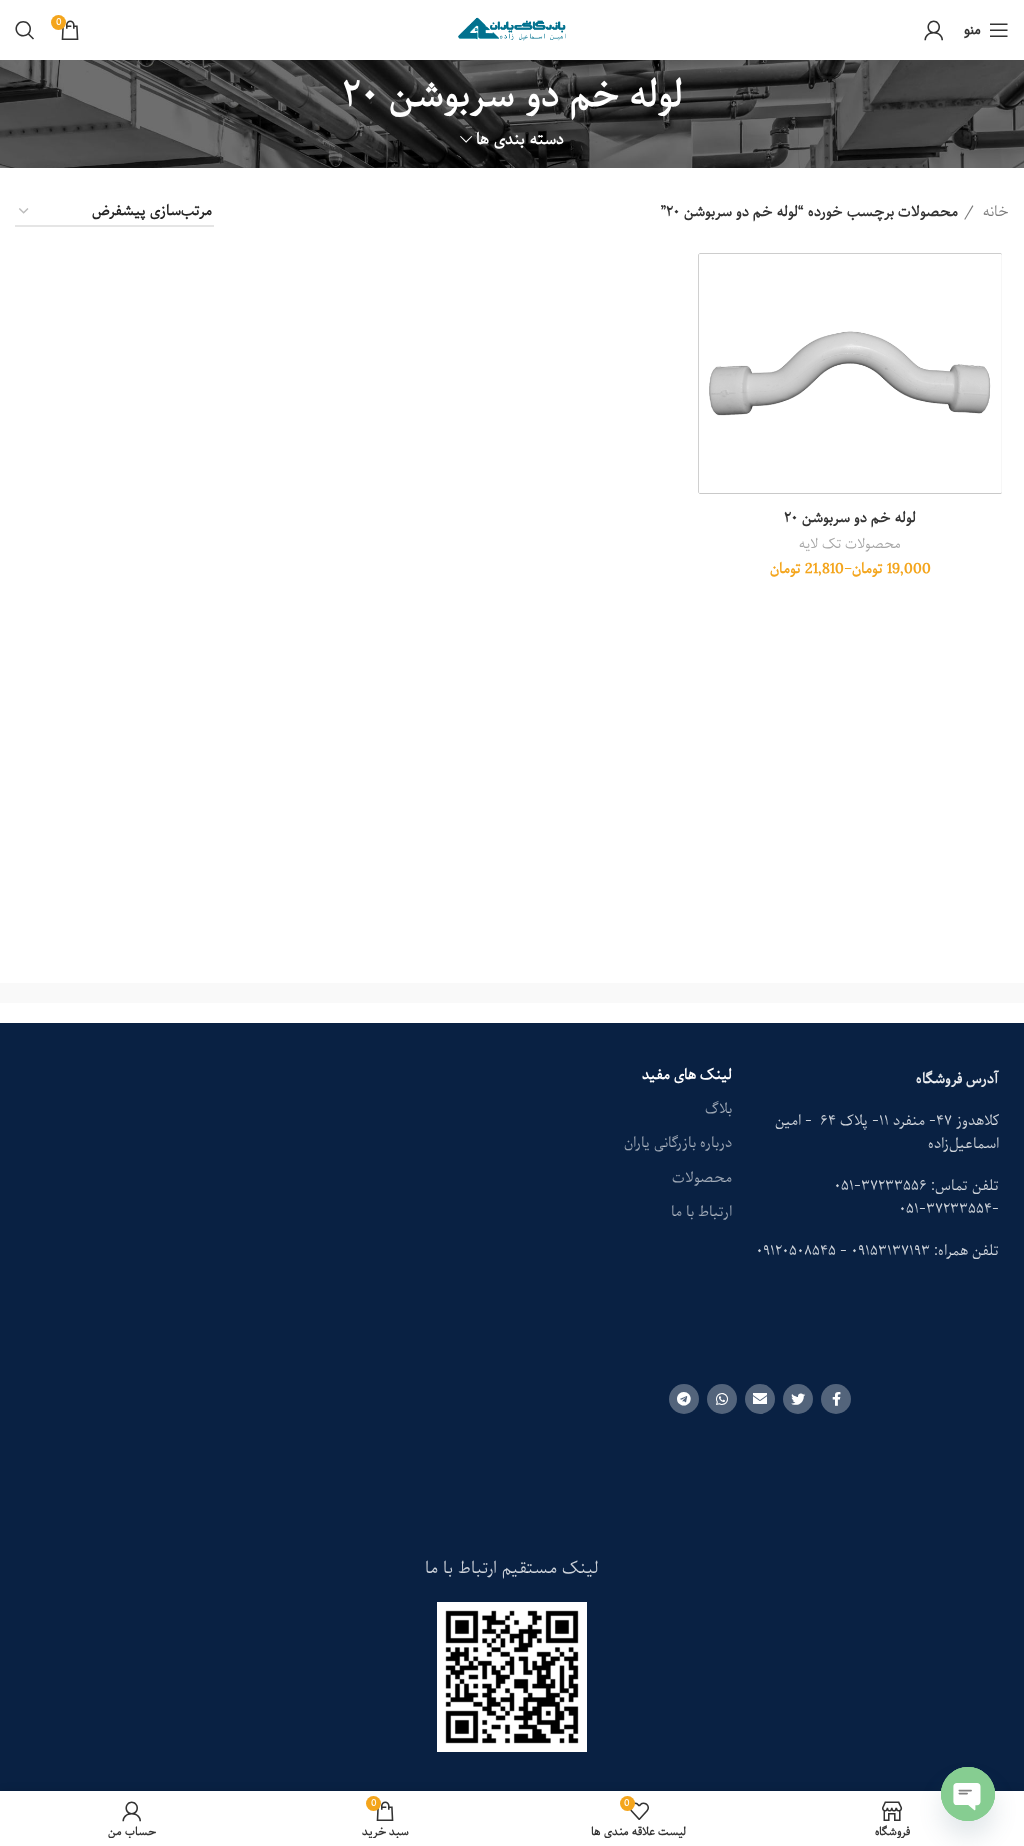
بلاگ (718, 1109)
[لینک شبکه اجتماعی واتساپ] (722, 1399)
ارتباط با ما (701, 1212)
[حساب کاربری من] (934, 30)
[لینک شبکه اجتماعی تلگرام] (684, 1399)
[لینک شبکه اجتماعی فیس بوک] (836, 1399)
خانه (994, 212)
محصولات (702, 1178)
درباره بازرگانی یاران (678, 1143)
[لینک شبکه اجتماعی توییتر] (798, 1399)
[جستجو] (25, 30)
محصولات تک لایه (850, 544)
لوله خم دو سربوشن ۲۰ (850, 518)
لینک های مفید (687, 1075)
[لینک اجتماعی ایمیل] (760, 1399)
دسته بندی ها (520, 139)
